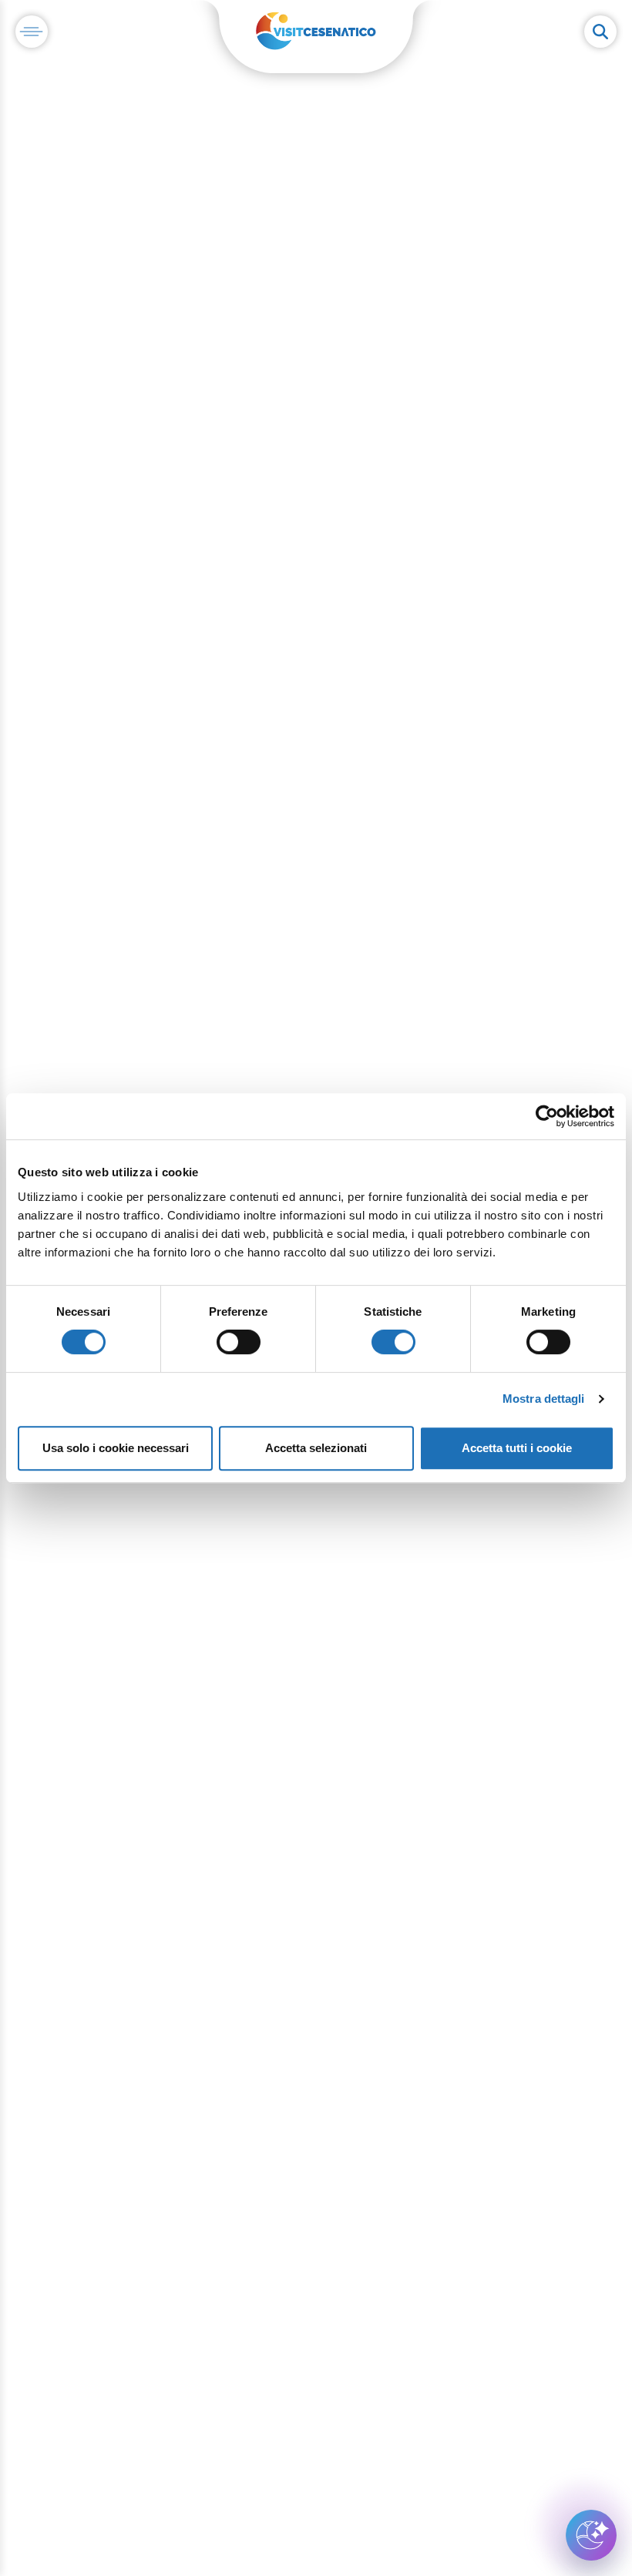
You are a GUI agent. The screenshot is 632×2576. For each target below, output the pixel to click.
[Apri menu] (32, 32)
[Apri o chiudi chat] (591, 2535)
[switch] (239, 1342)
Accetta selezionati (316, 1448)
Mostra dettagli (544, 1399)
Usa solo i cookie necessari (116, 1448)
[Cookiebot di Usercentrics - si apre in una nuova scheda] (547, 1116)
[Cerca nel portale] (600, 32)
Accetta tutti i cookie (517, 1448)
